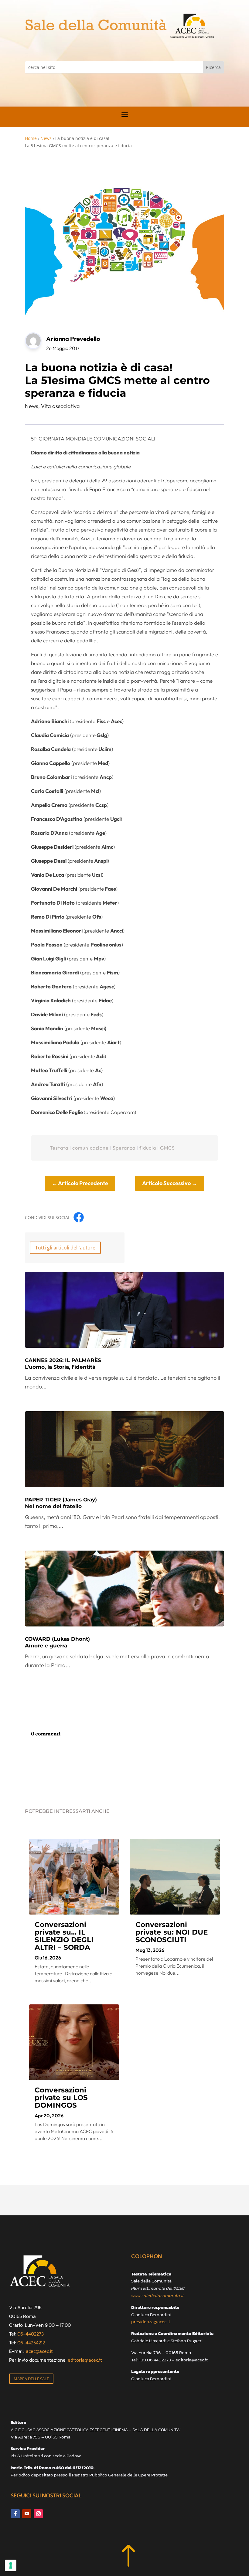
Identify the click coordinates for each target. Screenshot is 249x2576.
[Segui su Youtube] (27, 2514)
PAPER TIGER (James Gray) (61, 1503)
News (46, 138)
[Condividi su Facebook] (79, 1217)
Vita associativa (60, 406)
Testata (59, 1148)
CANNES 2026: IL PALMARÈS (63, 1364)
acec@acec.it (39, 2351)
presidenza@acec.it (151, 2321)
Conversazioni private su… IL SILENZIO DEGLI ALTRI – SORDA (64, 1936)
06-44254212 (31, 2343)
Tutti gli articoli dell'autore (65, 1248)
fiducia (148, 1148)
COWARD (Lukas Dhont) (57, 1642)
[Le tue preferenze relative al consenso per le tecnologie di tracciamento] (11, 2565)
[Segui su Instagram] (38, 2514)
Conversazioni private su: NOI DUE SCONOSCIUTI (172, 1932)
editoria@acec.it (85, 2360)
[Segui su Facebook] (15, 2514)
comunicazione (90, 1148)
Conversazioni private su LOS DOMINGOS (61, 2098)
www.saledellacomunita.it (157, 2295)
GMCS (167, 1148)
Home (31, 138)
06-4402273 (31, 2334)
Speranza (124, 1148)
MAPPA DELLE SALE (31, 2379)
